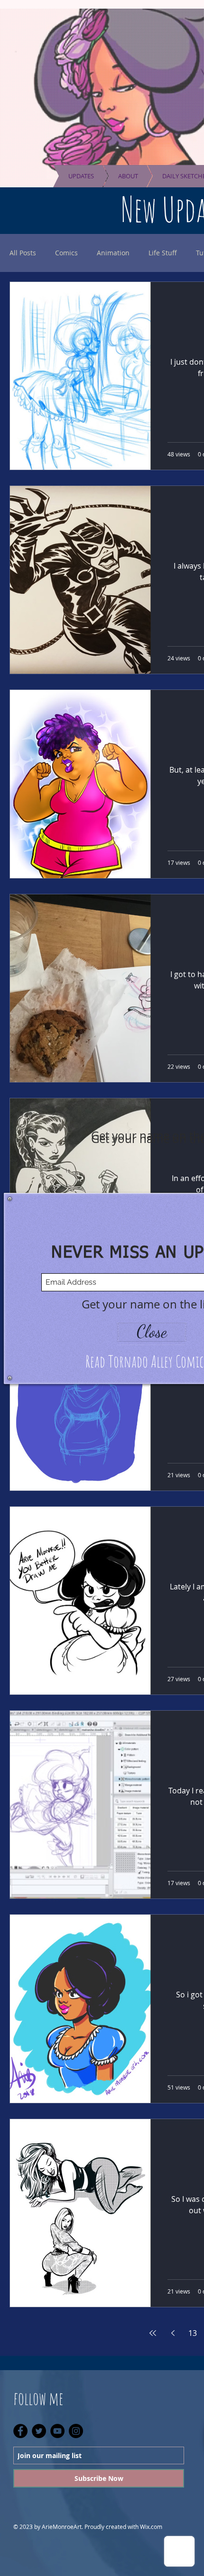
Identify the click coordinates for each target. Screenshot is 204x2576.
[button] (152, 1332)
